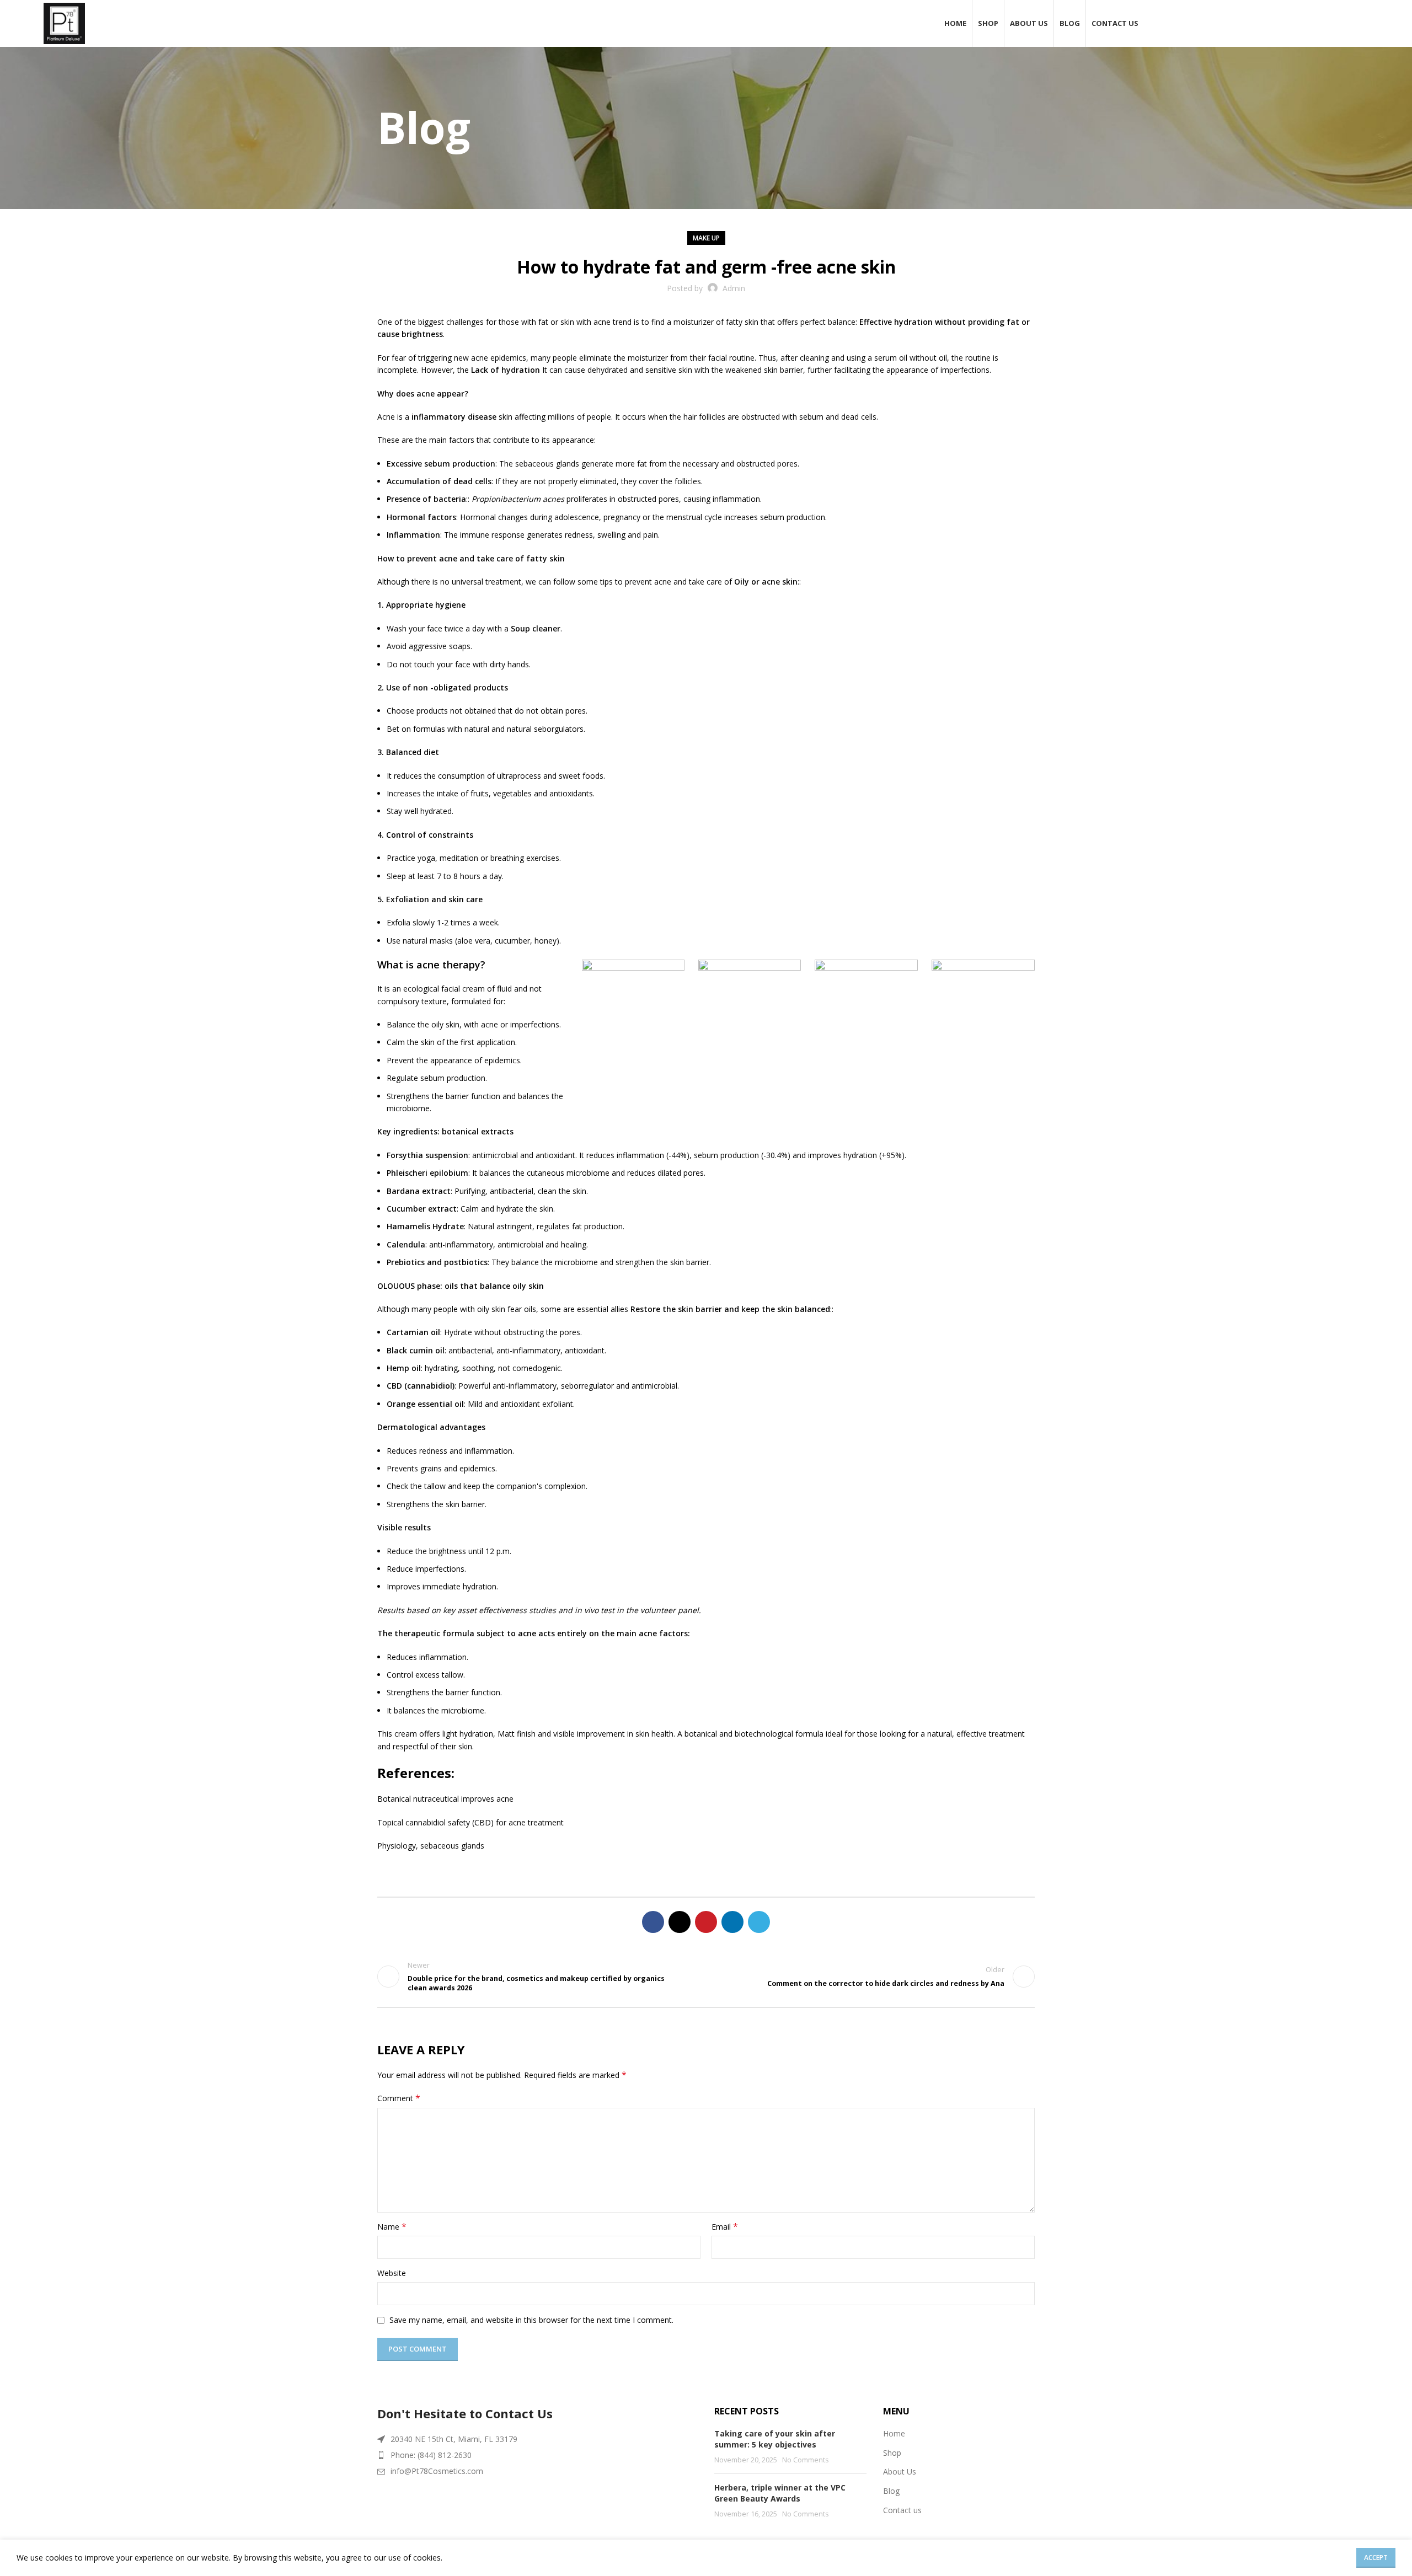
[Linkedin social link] (732, 1922)
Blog (891, 2491)
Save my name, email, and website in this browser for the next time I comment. (531, 2320)
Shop (892, 2453)
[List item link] (537, 2455)
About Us (900, 2471)
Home (894, 2433)
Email (725, 2227)
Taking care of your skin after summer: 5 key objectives (775, 2439)
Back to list (706, 1977)
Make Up (706, 238)
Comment (399, 2098)
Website (392, 2273)
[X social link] (680, 1922)
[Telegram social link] (759, 1922)
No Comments (806, 2460)
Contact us (902, 2510)
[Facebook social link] (653, 1922)
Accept (1376, 2558)
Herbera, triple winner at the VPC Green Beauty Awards (780, 2493)
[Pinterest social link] (706, 1922)
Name (392, 2227)
